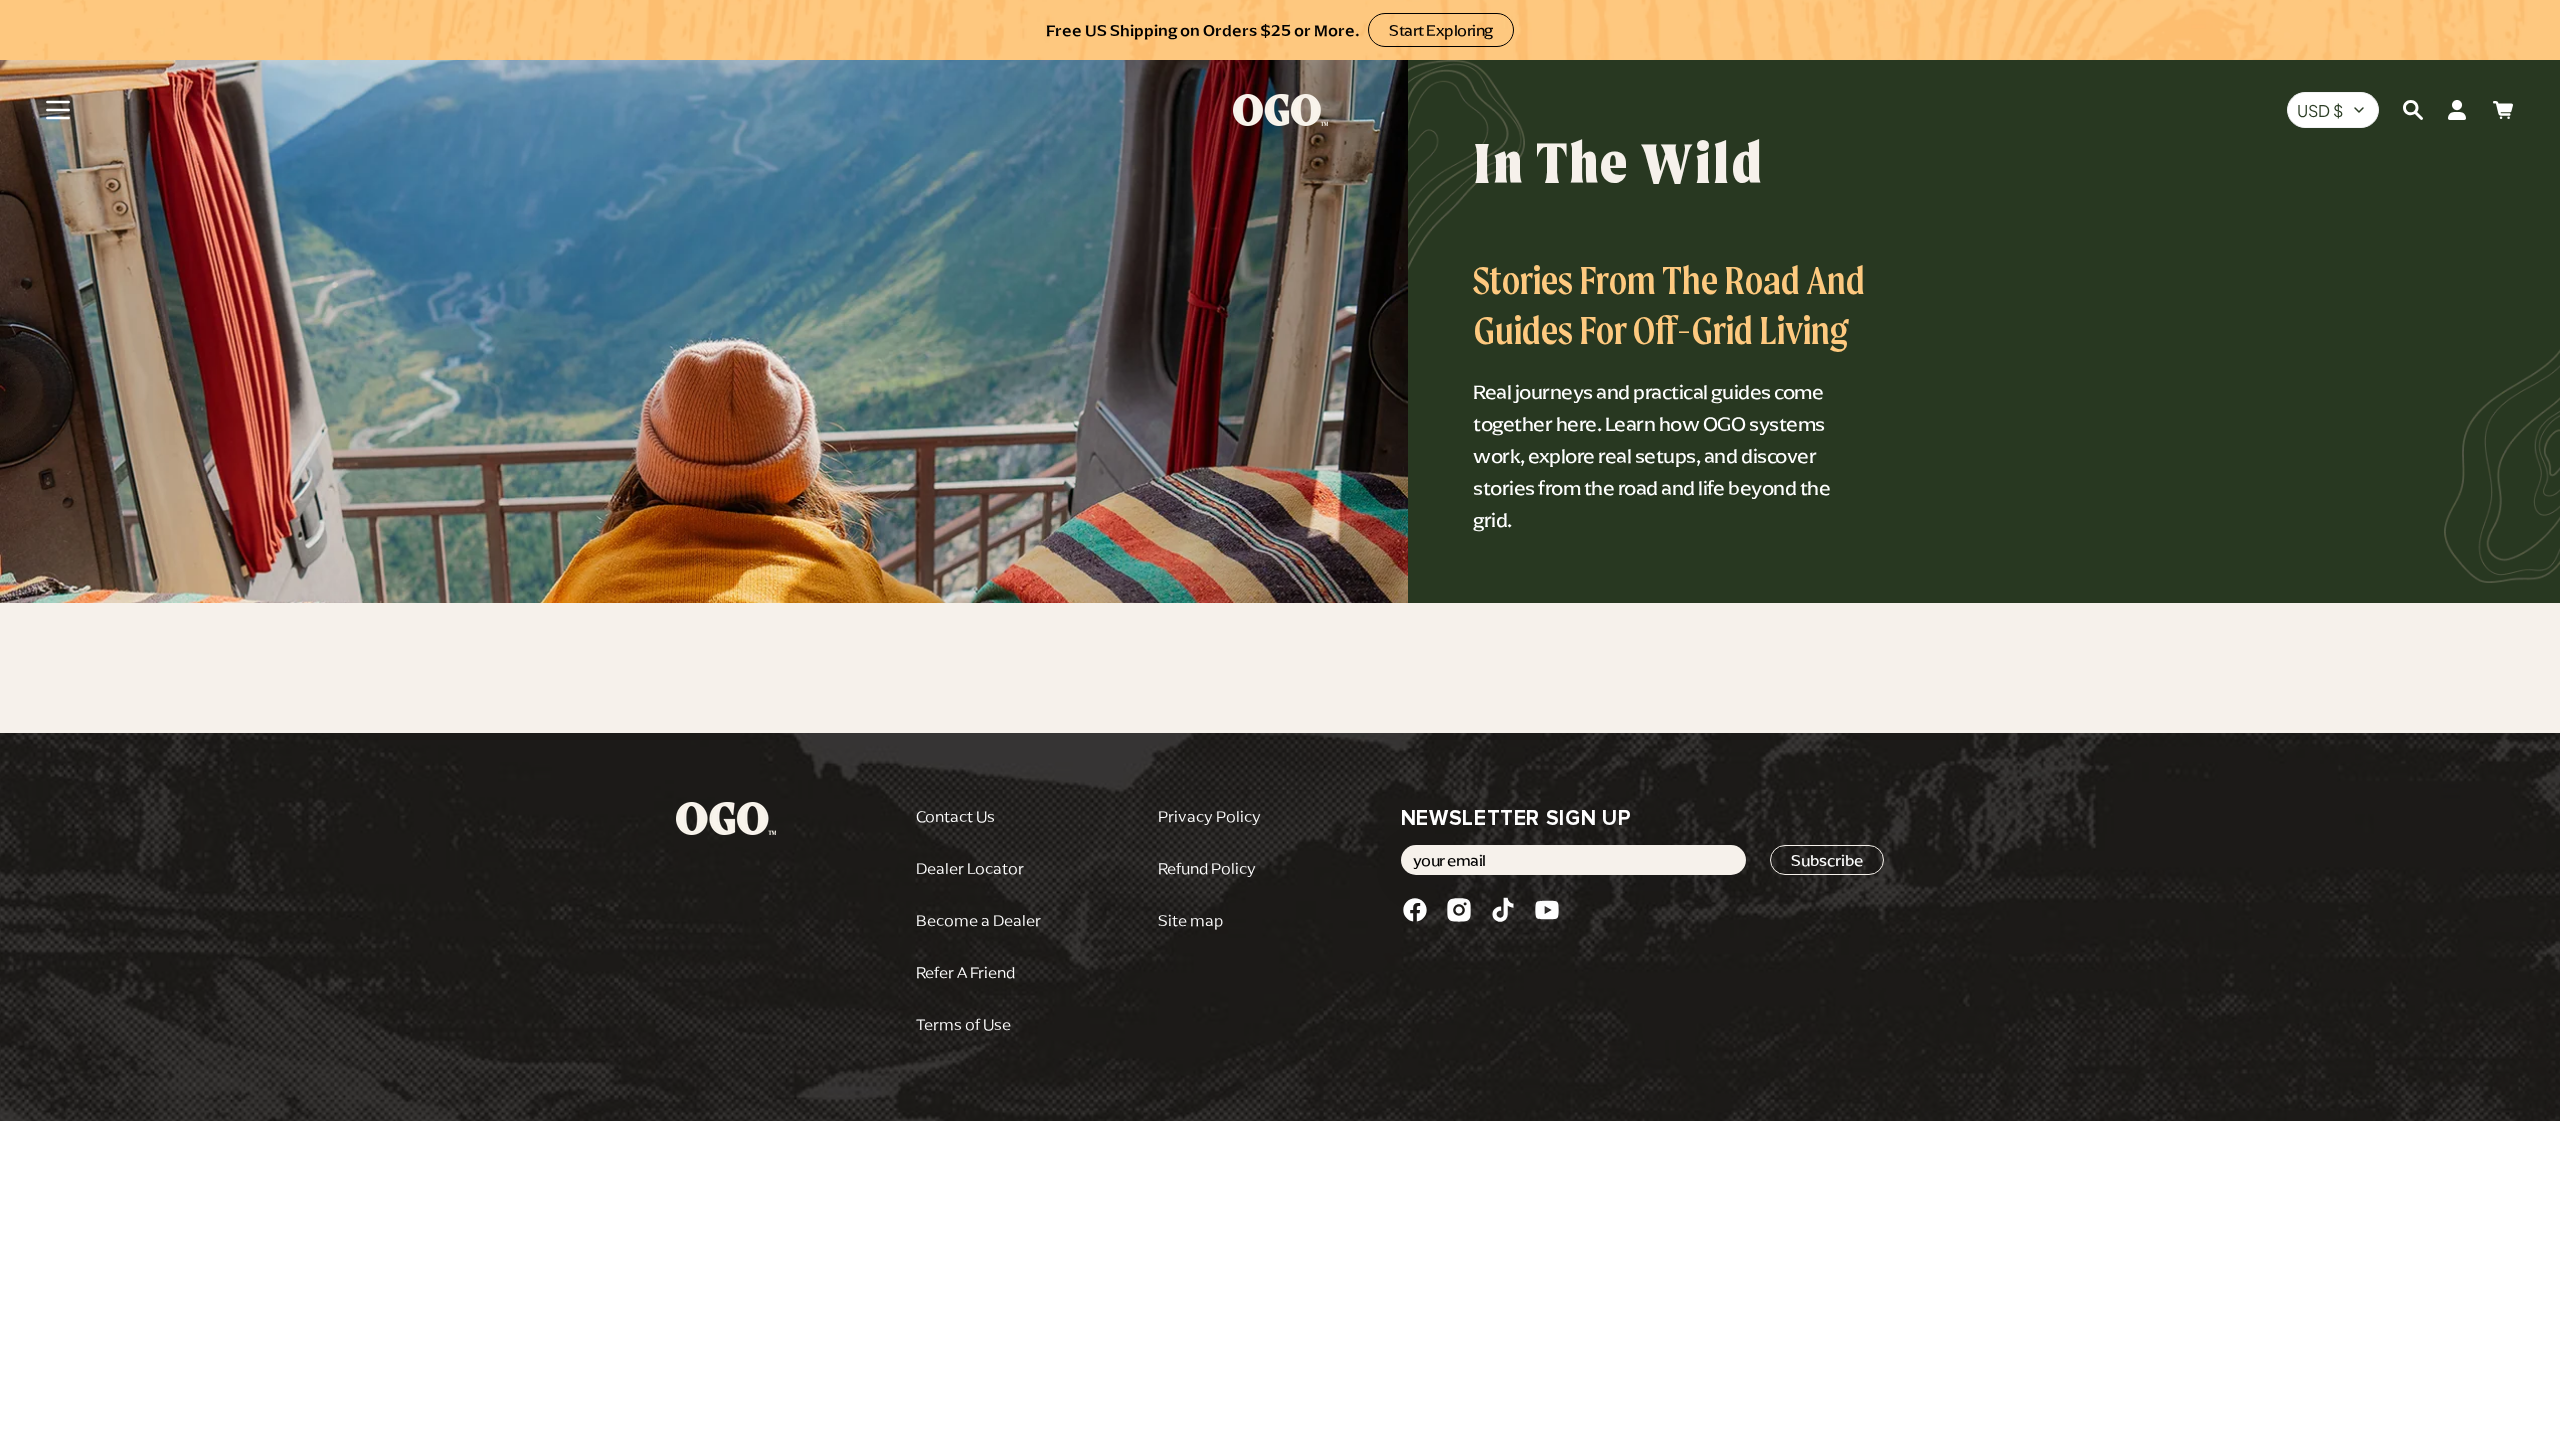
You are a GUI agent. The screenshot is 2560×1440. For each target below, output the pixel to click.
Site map (1190, 920)
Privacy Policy (1209, 816)
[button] (58, 110)
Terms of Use (963, 1024)
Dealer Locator (970, 868)
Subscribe (1827, 860)
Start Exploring (1441, 30)
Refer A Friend (965, 972)
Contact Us (955, 816)
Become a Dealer (978, 920)
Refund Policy (1207, 868)
